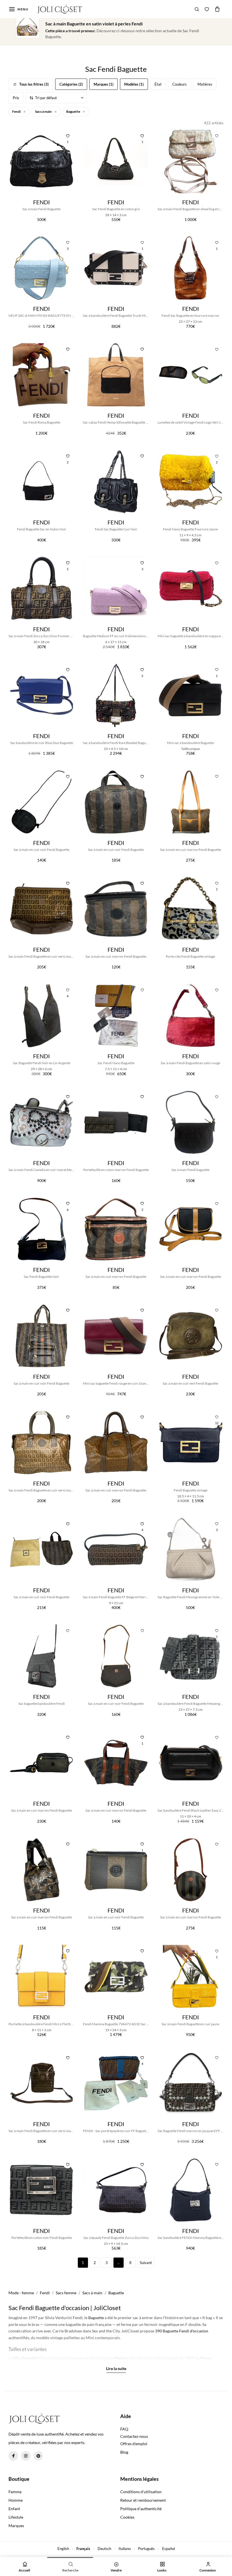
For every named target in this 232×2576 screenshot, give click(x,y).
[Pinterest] (38, 2456)
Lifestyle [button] (16, 2517)
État (158, 84)
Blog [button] (124, 2452)
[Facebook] (13, 2456)
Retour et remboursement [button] (143, 2500)
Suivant (146, 2263)
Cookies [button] (127, 2517)
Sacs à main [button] (44, 111)
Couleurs (180, 84)
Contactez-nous (134, 2436)
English (63, 2549)
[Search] (197, 9)
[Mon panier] (217, 9)
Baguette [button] (73, 111)
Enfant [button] (14, 2509)
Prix (16, 98)
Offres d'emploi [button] (134, 2444)
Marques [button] (16, 2526)
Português (146, 2549)
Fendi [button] (17, 111)
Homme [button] (16, 2500)
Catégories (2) (71, 84)
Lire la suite (116, 2369)
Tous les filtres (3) (34, 84)
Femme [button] (15, 2492)
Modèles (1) (134, 84)
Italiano (125, 2549)
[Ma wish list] (207, 9)
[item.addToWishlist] (217, 135)
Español (168, 2549)
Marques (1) (104, 84)
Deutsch (104, 2549)
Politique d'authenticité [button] (141, 2509)
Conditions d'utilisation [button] (141, 2492)
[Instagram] (26, 2456)
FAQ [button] (124, 2429)
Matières (205, 84)
